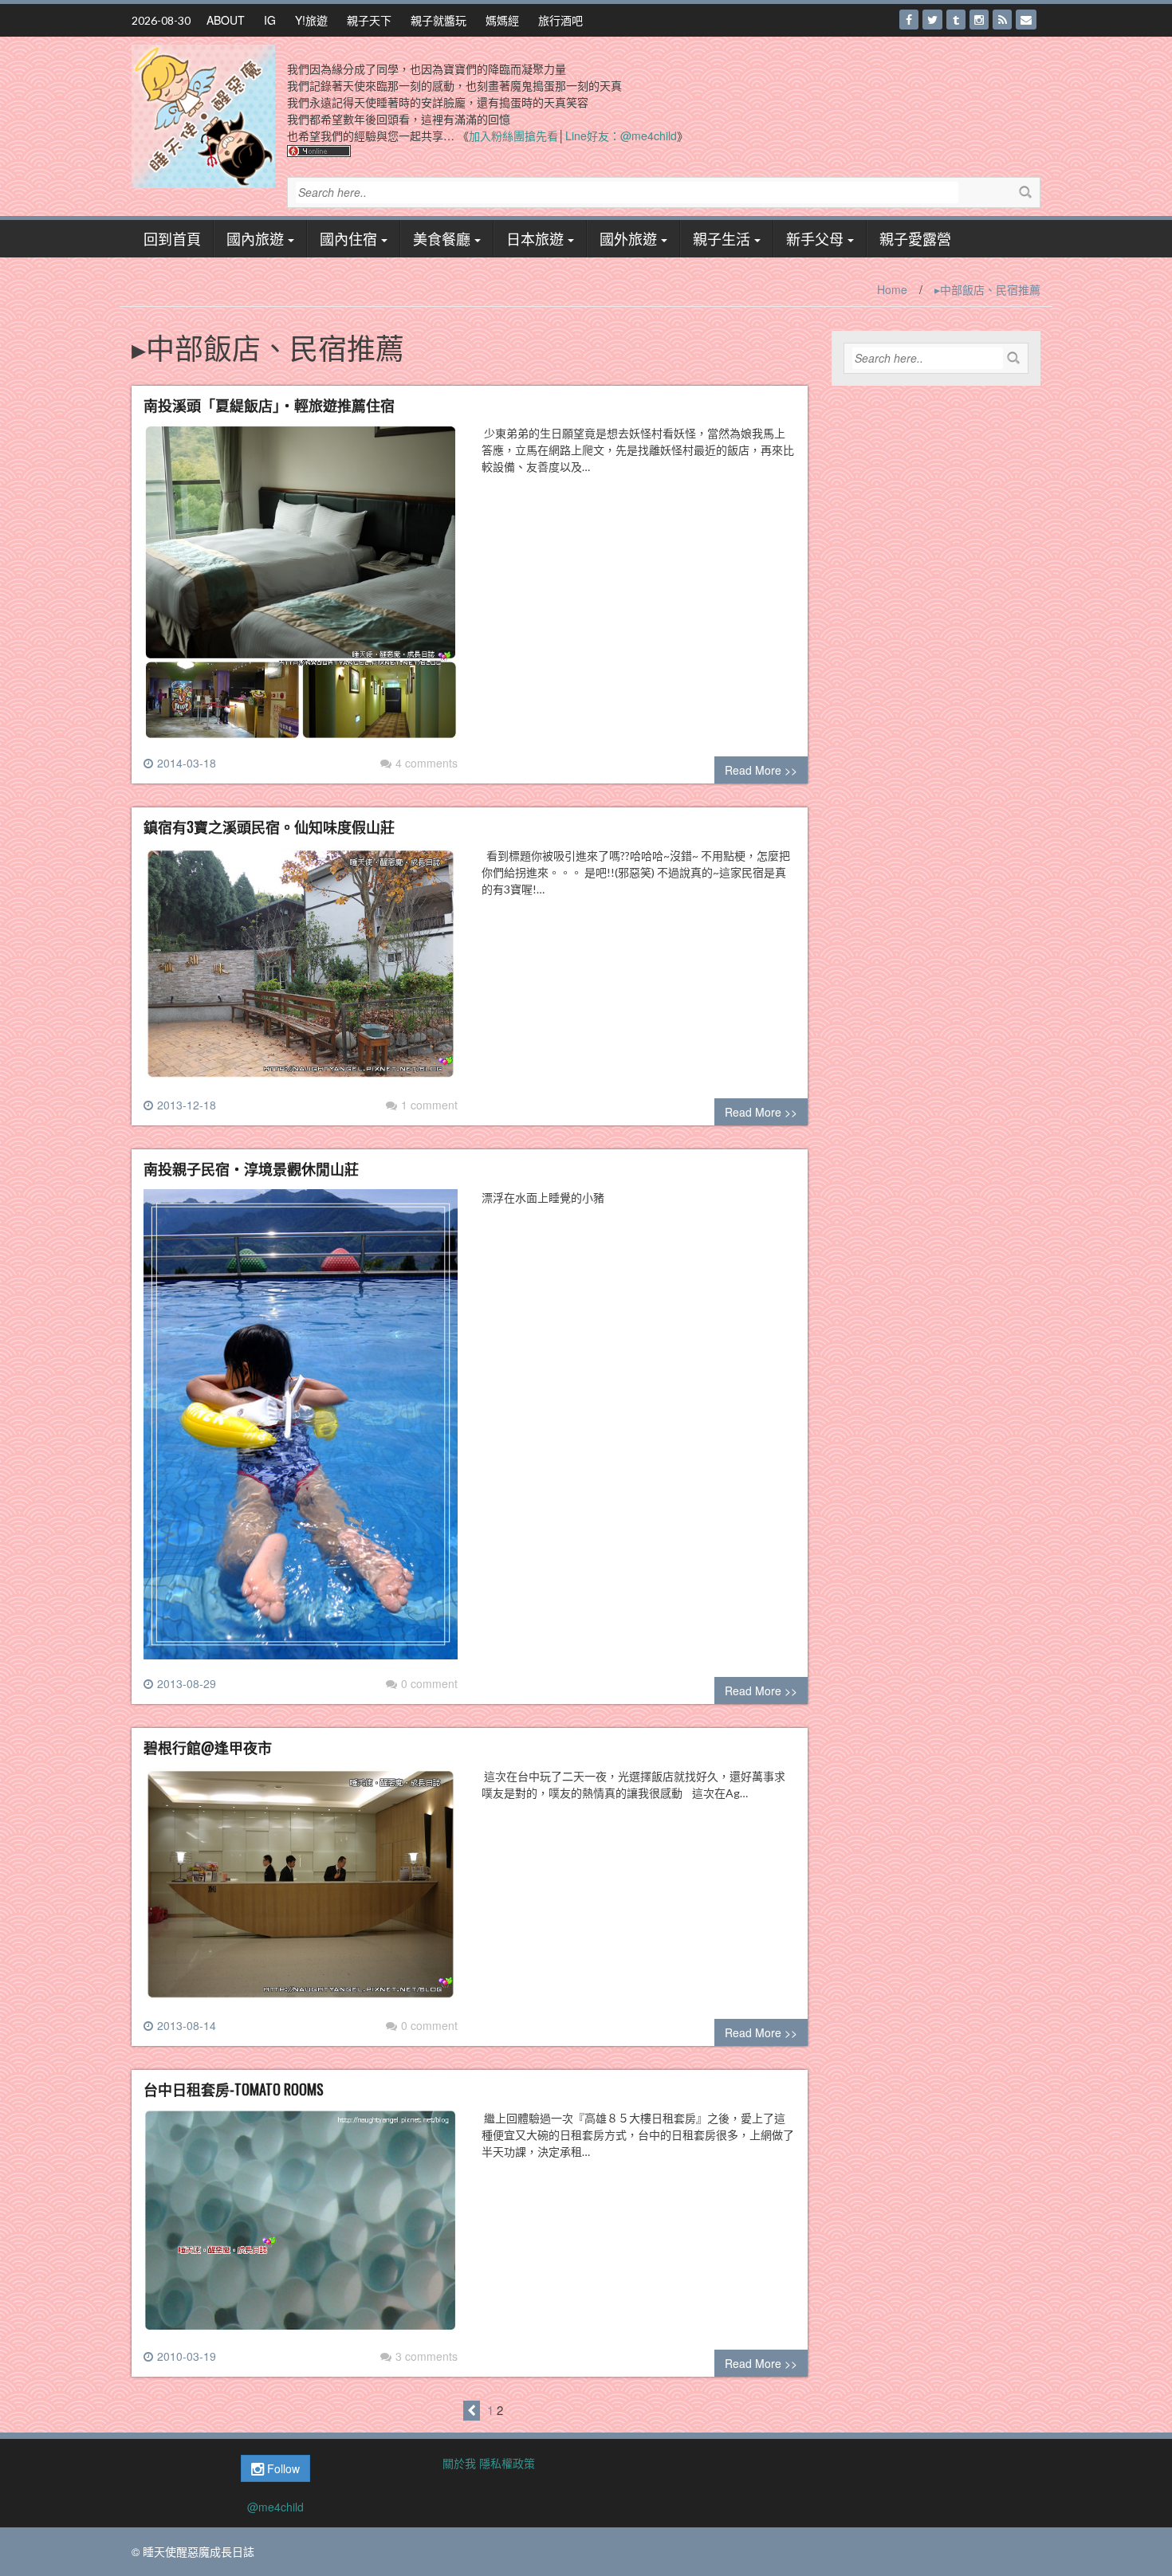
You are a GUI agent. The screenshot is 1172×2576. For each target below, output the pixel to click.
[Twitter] (932, 20)
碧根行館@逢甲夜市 (208, 1747)
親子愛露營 (915, 238)
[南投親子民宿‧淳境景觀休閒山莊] (301, 1431)
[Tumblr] (956, 20)
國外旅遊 (628, 238)
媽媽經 (502, 20)
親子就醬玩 (439, 20)
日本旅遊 (535, 238)
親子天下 (369, 20)
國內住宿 (348, 238)
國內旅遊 (255, 238)
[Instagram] (979, 20)
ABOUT (226, 20)
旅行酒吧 (560, 20)
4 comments (427, 763)
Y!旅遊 (311, 20)
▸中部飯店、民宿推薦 (987, 289)
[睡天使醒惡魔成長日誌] (203, 115)
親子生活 (722, 238)
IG (270, 20)
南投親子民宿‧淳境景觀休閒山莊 (251, 1168)
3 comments (427, 2356)
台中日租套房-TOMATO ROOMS (234, 2089)
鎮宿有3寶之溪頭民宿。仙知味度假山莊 (269, 827)
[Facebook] (909, 20)
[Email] (1026, 20)
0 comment (429, 1683)
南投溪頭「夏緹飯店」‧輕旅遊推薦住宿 (269, 405)
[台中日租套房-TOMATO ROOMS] (301, 2227)
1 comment (429, 1105)
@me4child (275, 2507)
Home (892, 289)
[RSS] (1002, 20)
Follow (282, 2468)
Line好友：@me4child (621, 135)
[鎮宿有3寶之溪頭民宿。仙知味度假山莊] (301, 970)
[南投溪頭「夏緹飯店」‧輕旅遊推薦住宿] (301, 588)
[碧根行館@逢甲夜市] (301, 1891)
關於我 (459, 2463)
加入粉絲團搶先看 (513, 135)
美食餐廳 (442, 238)
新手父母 (815, 238)
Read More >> (761, 770)
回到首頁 (172, 238)
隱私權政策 (507, 2463)
